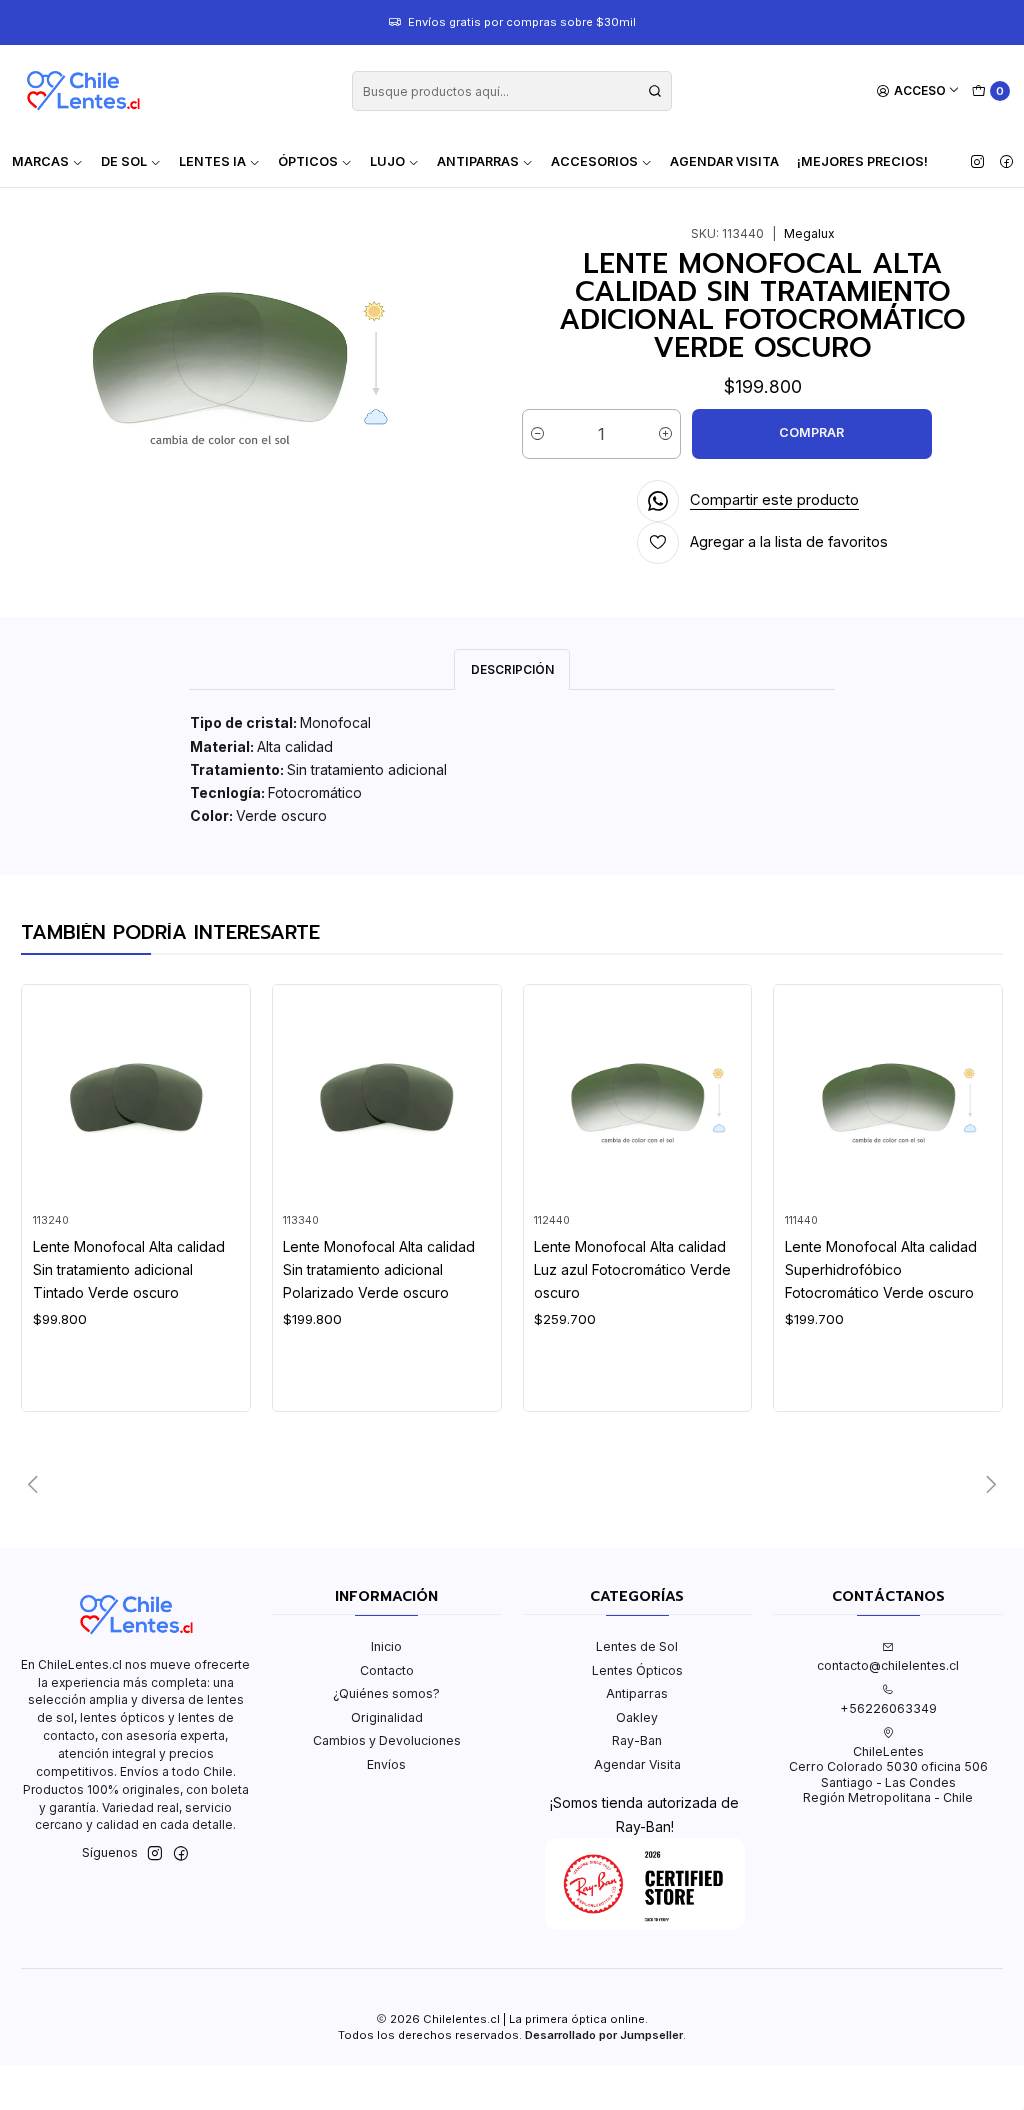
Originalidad (387, 1717)
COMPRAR (811, 432)
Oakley (637, 1717)
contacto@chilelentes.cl (888, 1665)
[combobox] (512, 91)
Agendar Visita (724, 161)
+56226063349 (888, 1708)
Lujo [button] (387, 161)
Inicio (386, 1646)
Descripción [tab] (512, 669)
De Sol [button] (124, 161)
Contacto (387, 1670)
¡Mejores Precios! (862, 161)
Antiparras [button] (478, 161)
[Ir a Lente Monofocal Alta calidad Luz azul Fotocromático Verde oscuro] (637, 1099)
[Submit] (655, 91)
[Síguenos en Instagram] (977, 162)
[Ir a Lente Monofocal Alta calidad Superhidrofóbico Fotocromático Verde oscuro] (888, 1099)
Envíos (386, 1764)
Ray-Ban (637, 1740)
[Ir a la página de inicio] (83, 91)
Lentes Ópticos (637, 1670)
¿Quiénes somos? (386, 1693)
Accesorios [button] (594, 161)
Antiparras (637, 1693)
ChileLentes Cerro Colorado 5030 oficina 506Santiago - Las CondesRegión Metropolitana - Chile (888, 1774)
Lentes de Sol (637, 1646)
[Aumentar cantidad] (665, 434)
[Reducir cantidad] (537, 434)
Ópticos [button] (308, 161)
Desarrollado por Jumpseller (604, 2035)
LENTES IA (212, 161)
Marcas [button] (40, 161)
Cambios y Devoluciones (387, 1740)
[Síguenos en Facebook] (1006, 162)
